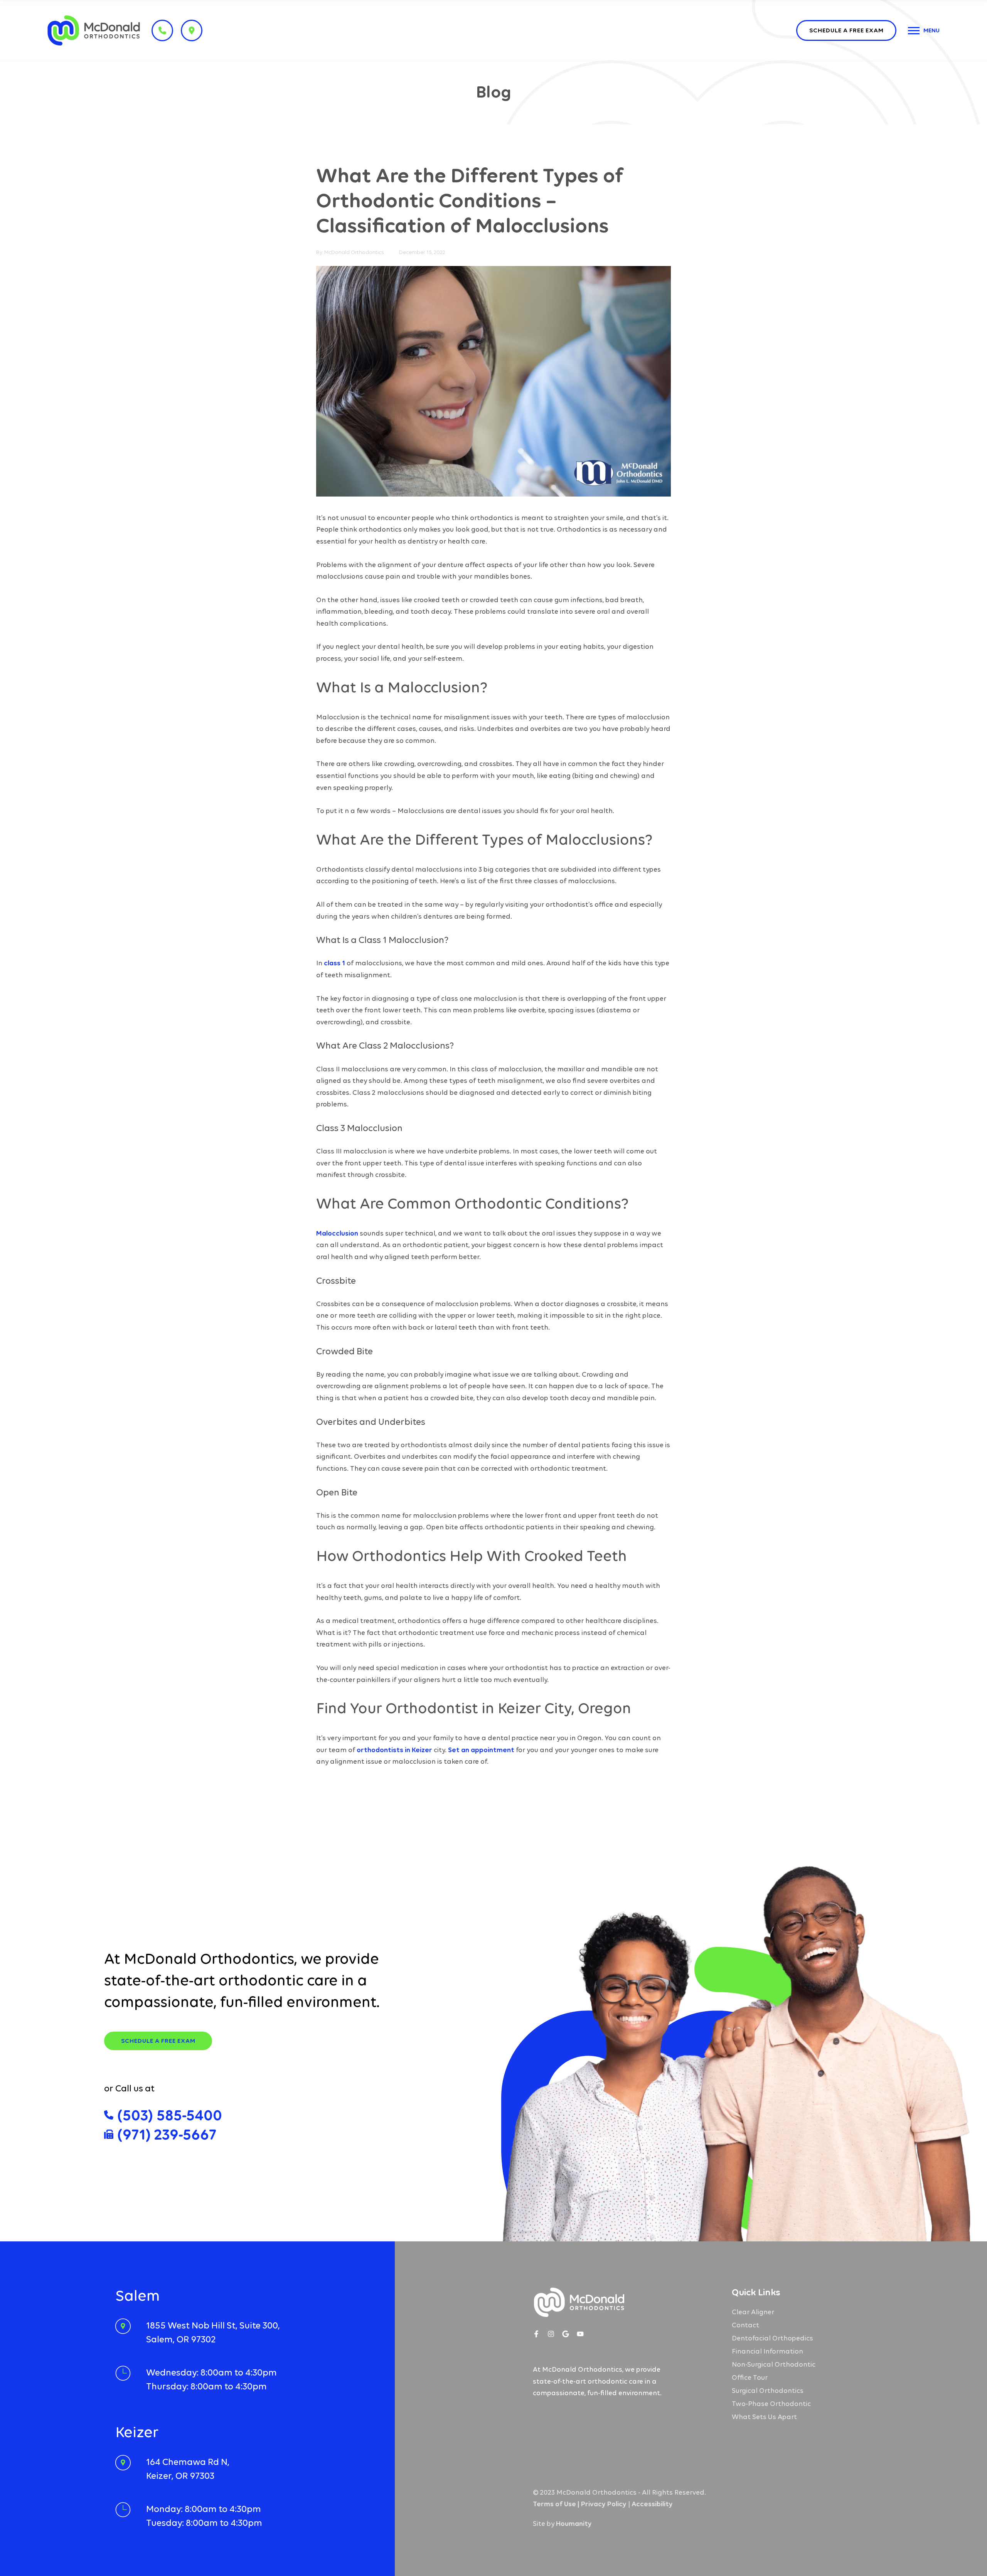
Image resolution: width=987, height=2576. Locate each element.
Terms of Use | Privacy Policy (580, 2504)
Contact (745, 2325)
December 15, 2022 (422, 252)
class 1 (334, 963)
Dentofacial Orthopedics (772, 2338)
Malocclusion (337, 1233)
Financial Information (767, 2351)
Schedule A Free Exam (158, 2041)
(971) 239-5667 (167, 2134)
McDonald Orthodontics (354, 252)
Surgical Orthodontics (768, 2391)
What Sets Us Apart (764, 2417)
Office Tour (750, 2377)
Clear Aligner (753, 2312)
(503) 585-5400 (170, 2115)
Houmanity (574, 2524)
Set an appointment (481, 1750)
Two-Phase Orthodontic (771, 2404)
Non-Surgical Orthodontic (774, 2364)
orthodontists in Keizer (394, 1750)
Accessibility (652, 2504)
